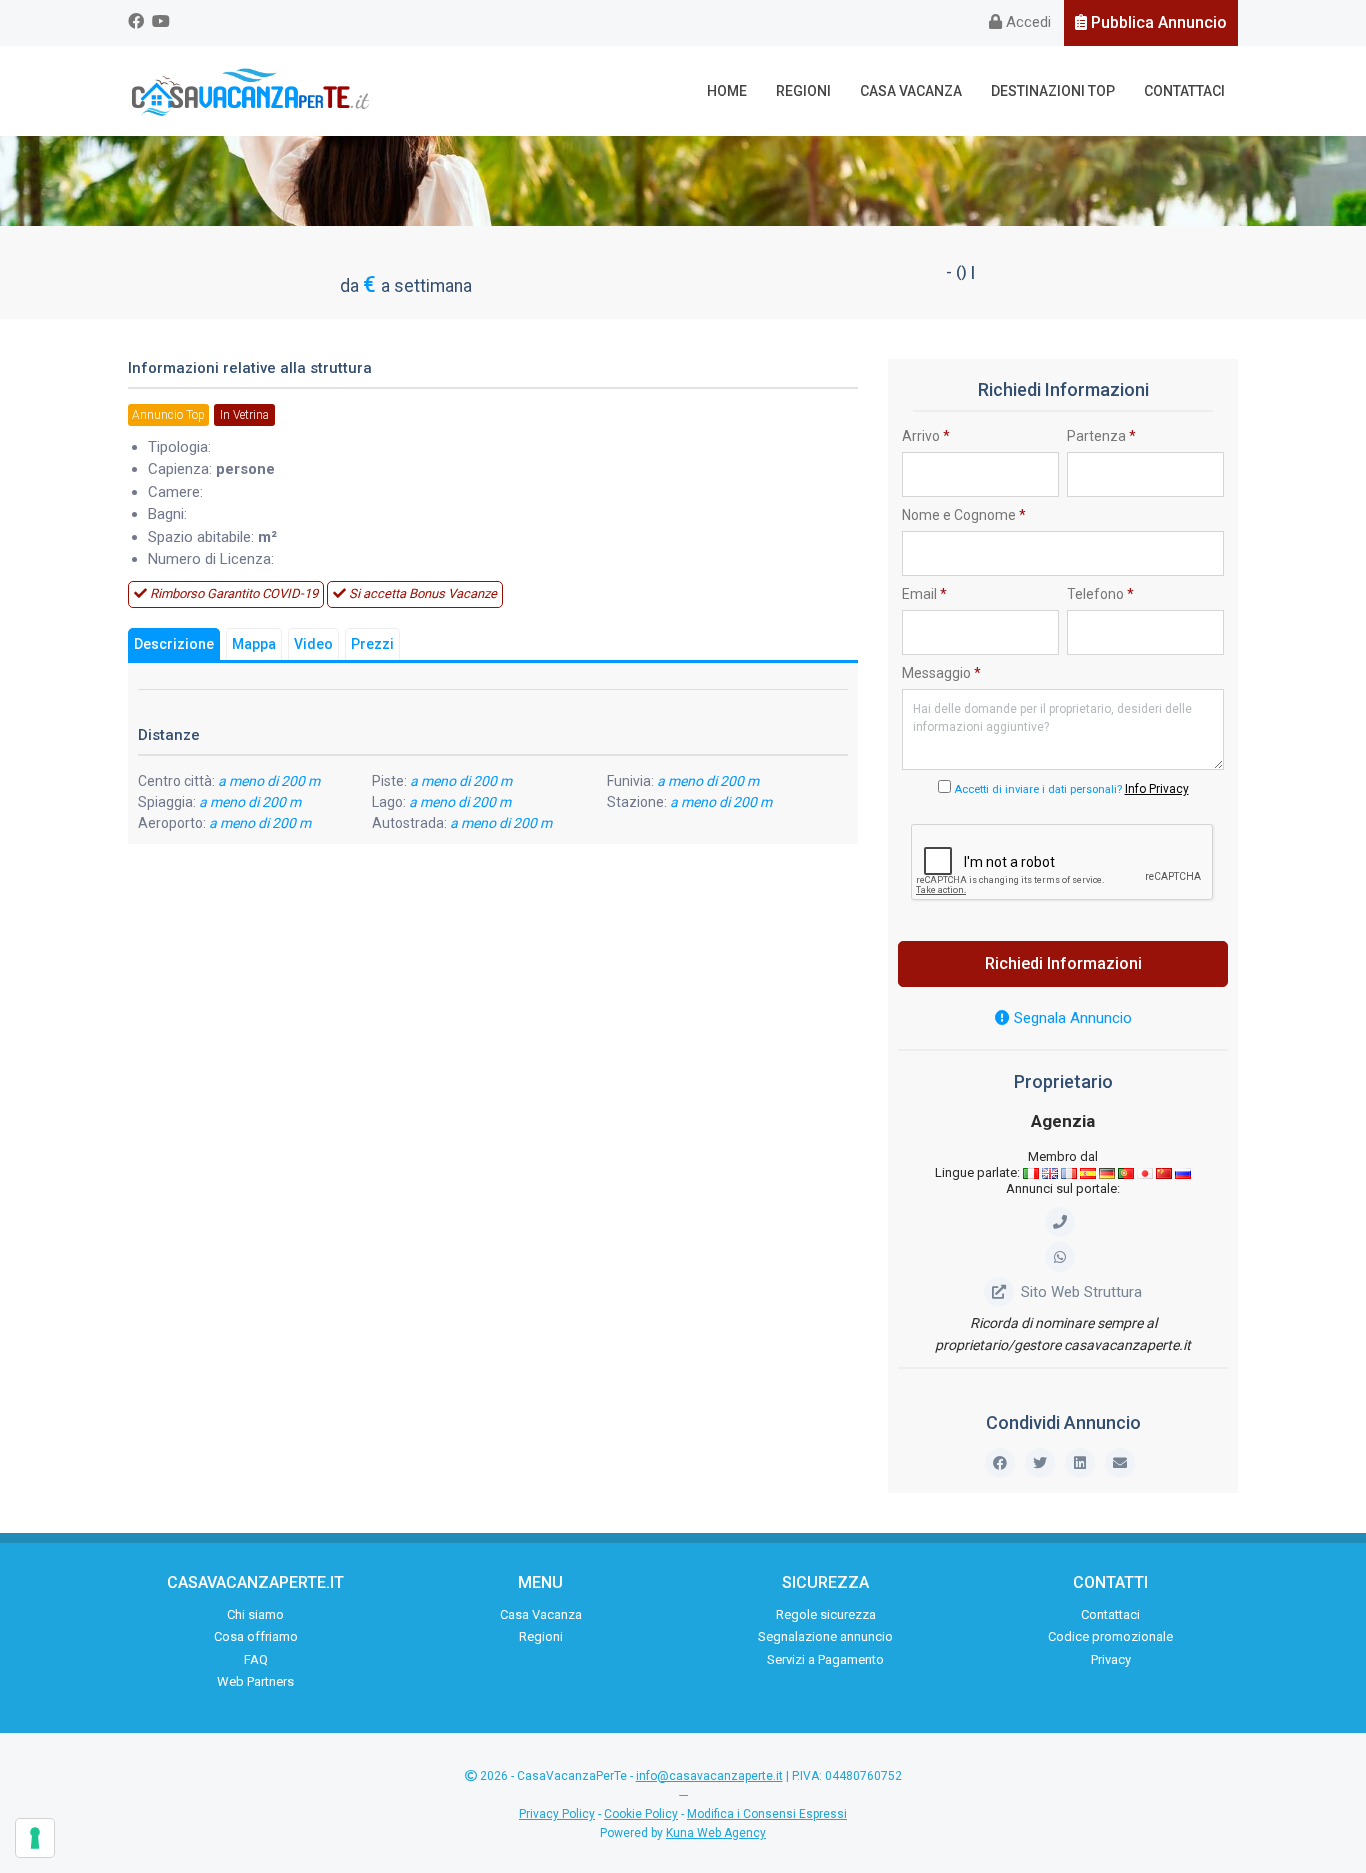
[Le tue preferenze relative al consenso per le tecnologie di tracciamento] (35, 1838)
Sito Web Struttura (1081, 1292)
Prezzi (372, 644)
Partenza (1101, 436)
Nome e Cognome (964, 515)
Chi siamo (255, 1614)
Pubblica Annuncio (1157, 22)
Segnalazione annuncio (825, 1636)
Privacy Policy (557, 1814)
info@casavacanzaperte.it (709, 1776)
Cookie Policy (641, 1814)
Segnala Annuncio (1071, 1018)
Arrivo (926, 436)
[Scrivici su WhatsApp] (1063, 1257)
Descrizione (174, 644)
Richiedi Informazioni (1063, 963)
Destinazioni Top (1053, 91)
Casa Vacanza (911, 91)
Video (313, 644)
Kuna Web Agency (716, 1833)
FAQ (256, 1659)
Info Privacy (1157, 789)
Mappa (254, 644)
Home (727, 91)
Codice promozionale (1110, 1636)
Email (924, 594)
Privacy (1111, 1659)
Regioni (803, 91)
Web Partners (255, 1681)
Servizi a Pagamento (825, 1659)
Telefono (1100, 594)
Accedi (1026, 22)
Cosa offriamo (256, 1636)
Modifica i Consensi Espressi (767, 1814)
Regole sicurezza (826, 1614)
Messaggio (941, 673)
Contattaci (1184, 91)
